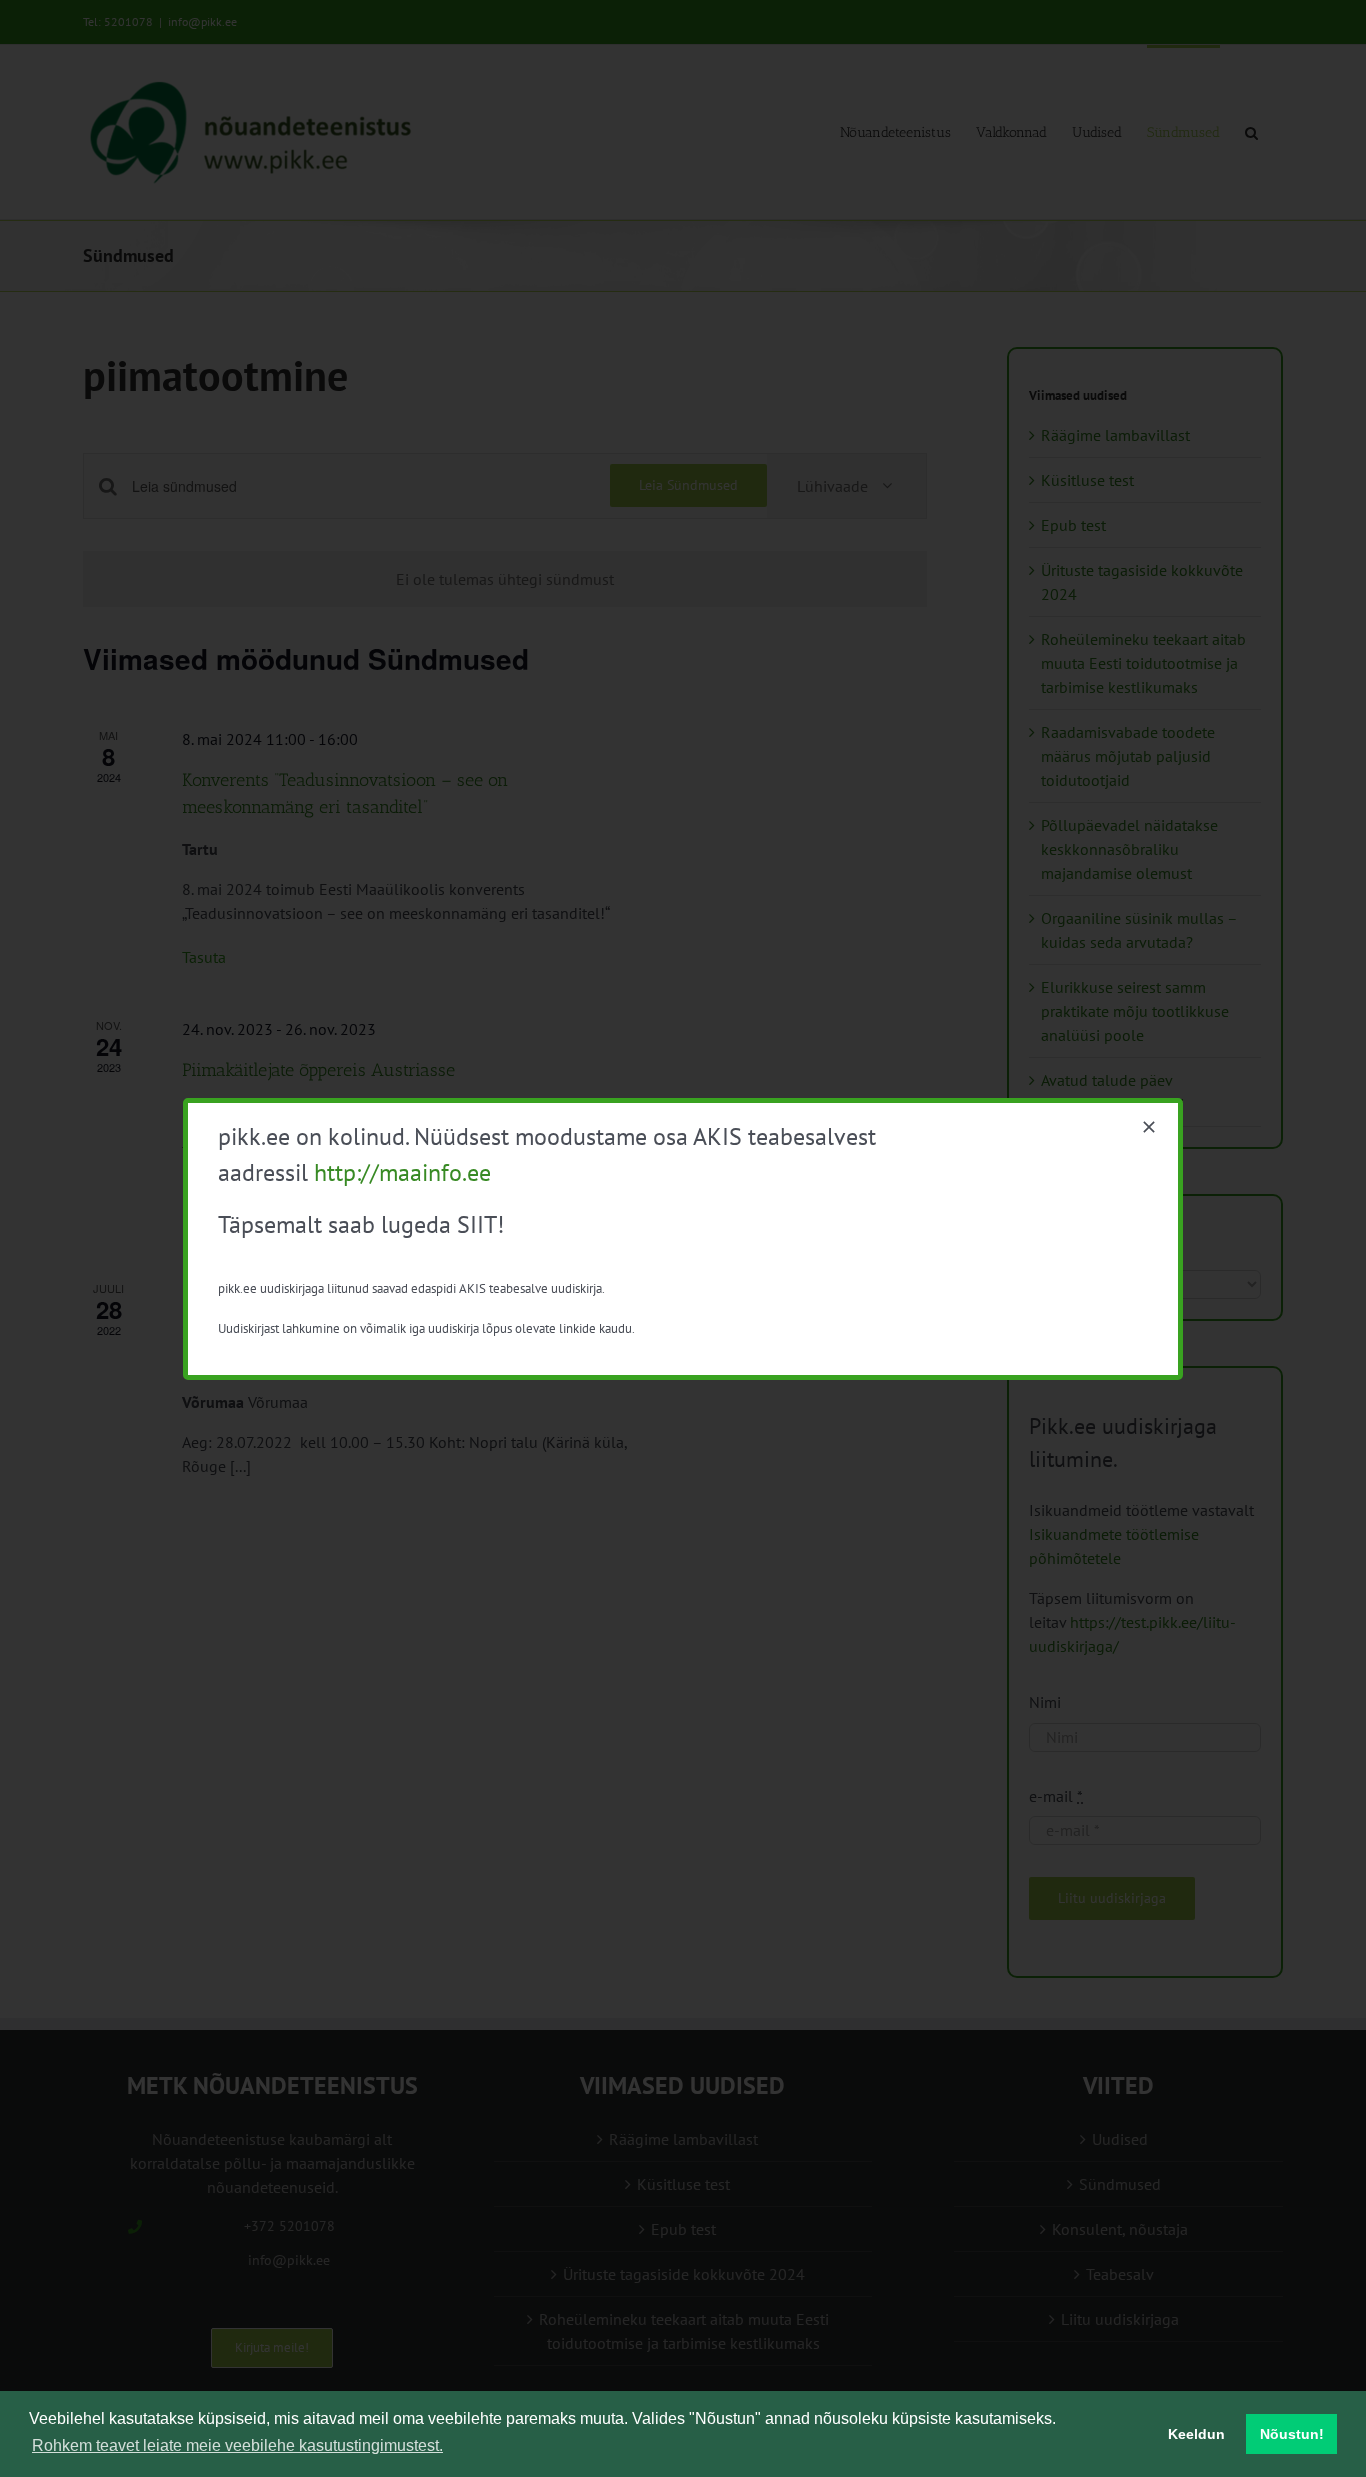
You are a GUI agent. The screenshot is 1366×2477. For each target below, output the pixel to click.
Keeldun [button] (1196, 2434)
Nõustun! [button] (1292, 2434)
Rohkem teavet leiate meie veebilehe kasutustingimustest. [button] (237, 2445)
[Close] (1149, 1127)
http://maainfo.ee (402, 1172)
